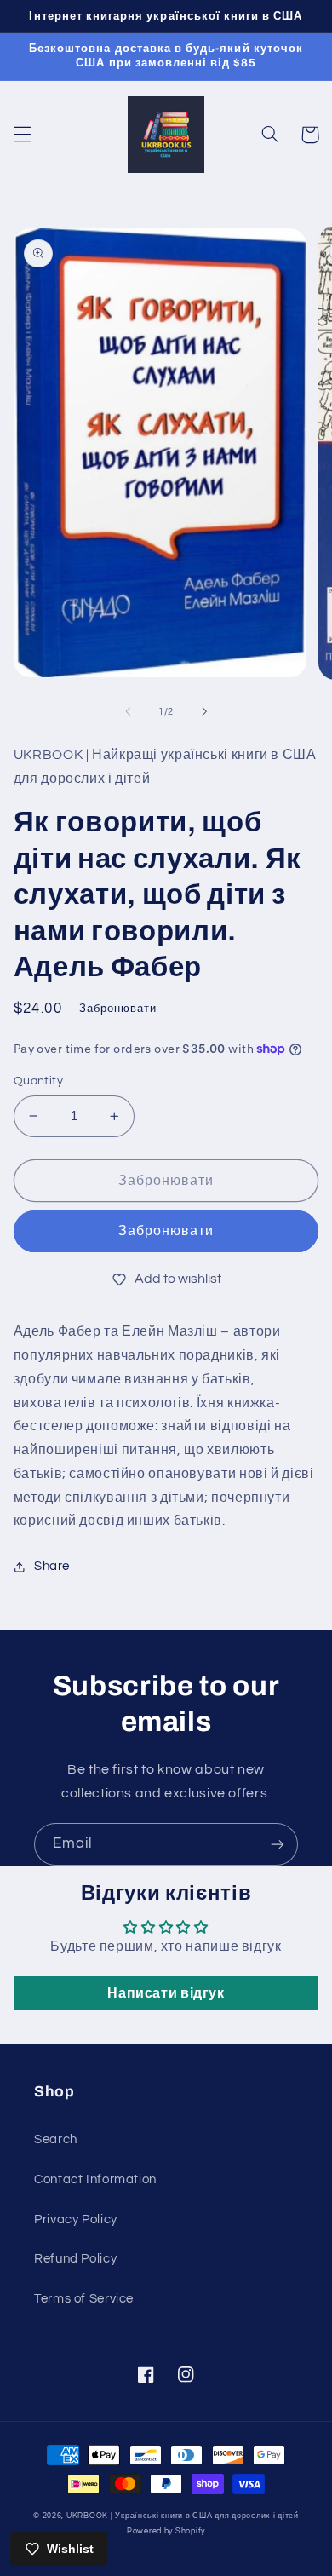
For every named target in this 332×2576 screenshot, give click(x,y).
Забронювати (166, 1231)
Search (56, 2139)
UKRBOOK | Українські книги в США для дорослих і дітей (183, 2516)
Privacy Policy (76, 2219)
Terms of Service (84, 2299)
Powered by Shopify (166, 2531)
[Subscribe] (278, 1844)
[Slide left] (128, 711)
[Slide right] (204, 711)
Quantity (38, 1081)
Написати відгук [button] (166, 1993)
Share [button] (52, 1566)
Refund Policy (75, 2259)
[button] (22, 135)
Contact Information (95, 2179)
